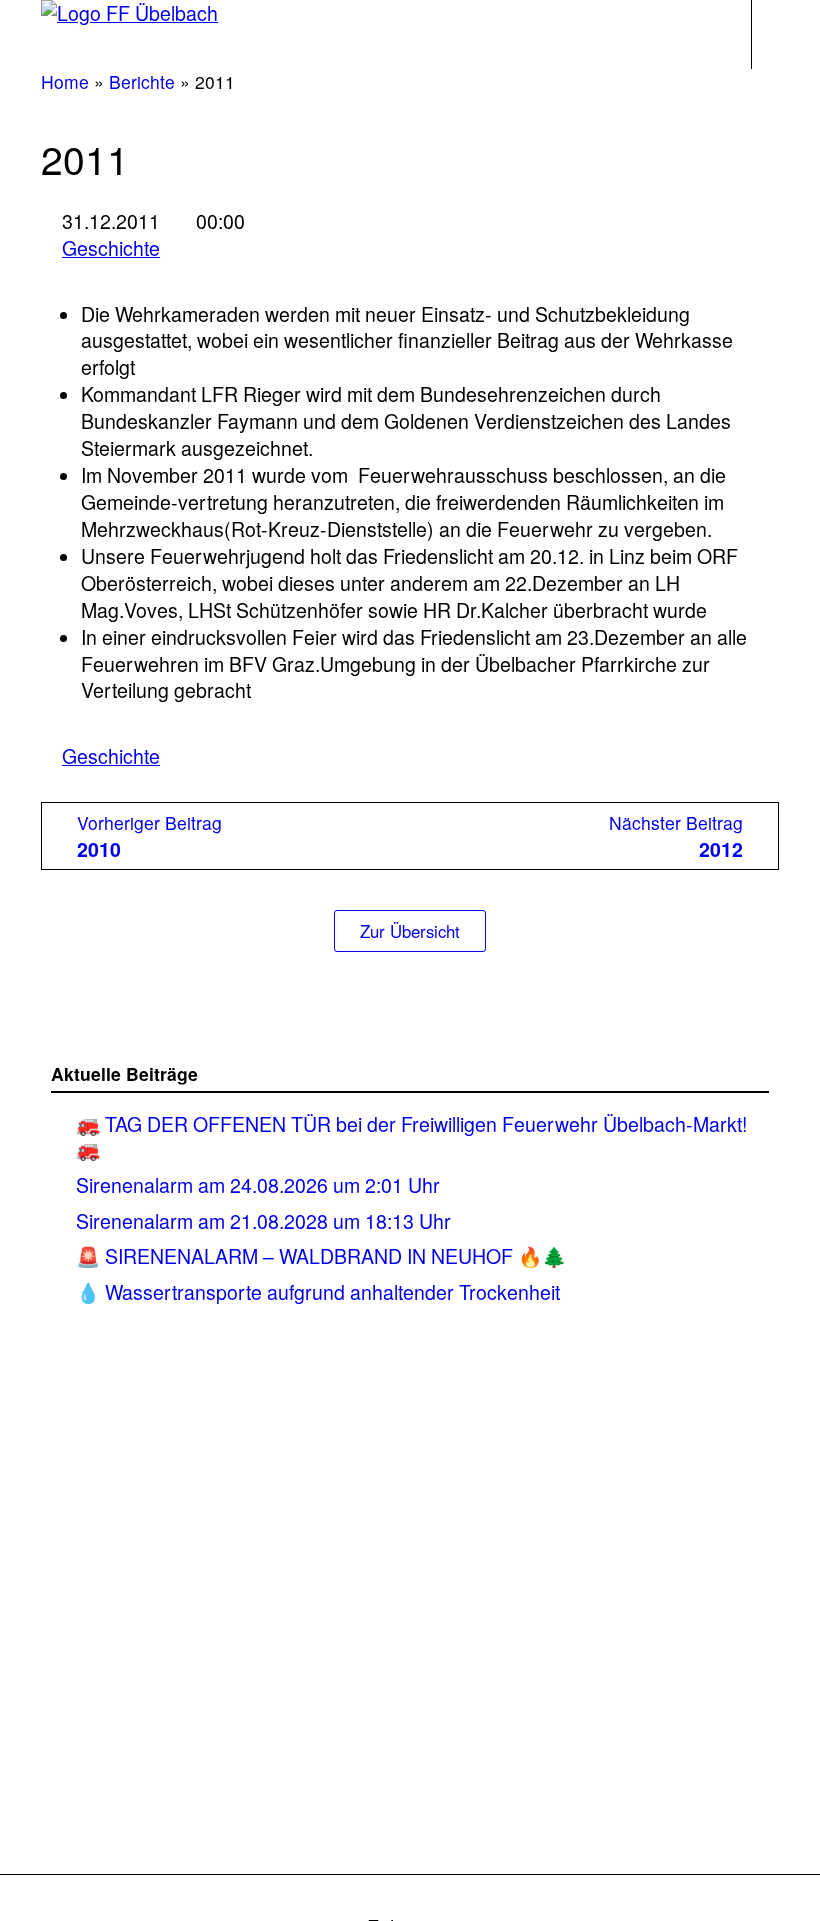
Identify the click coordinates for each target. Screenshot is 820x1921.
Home (65, 81)
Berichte (142, 81)
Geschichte (111, 248)
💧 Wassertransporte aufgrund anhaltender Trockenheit (318, 1291)
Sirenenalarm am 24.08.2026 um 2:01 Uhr (260, 1184)
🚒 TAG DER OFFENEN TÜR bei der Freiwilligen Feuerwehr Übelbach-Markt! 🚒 (411, 1136)
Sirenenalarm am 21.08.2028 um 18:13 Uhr (263, 1220)
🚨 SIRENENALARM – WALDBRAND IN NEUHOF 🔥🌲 (321, 1255)
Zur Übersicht (410, 931)
